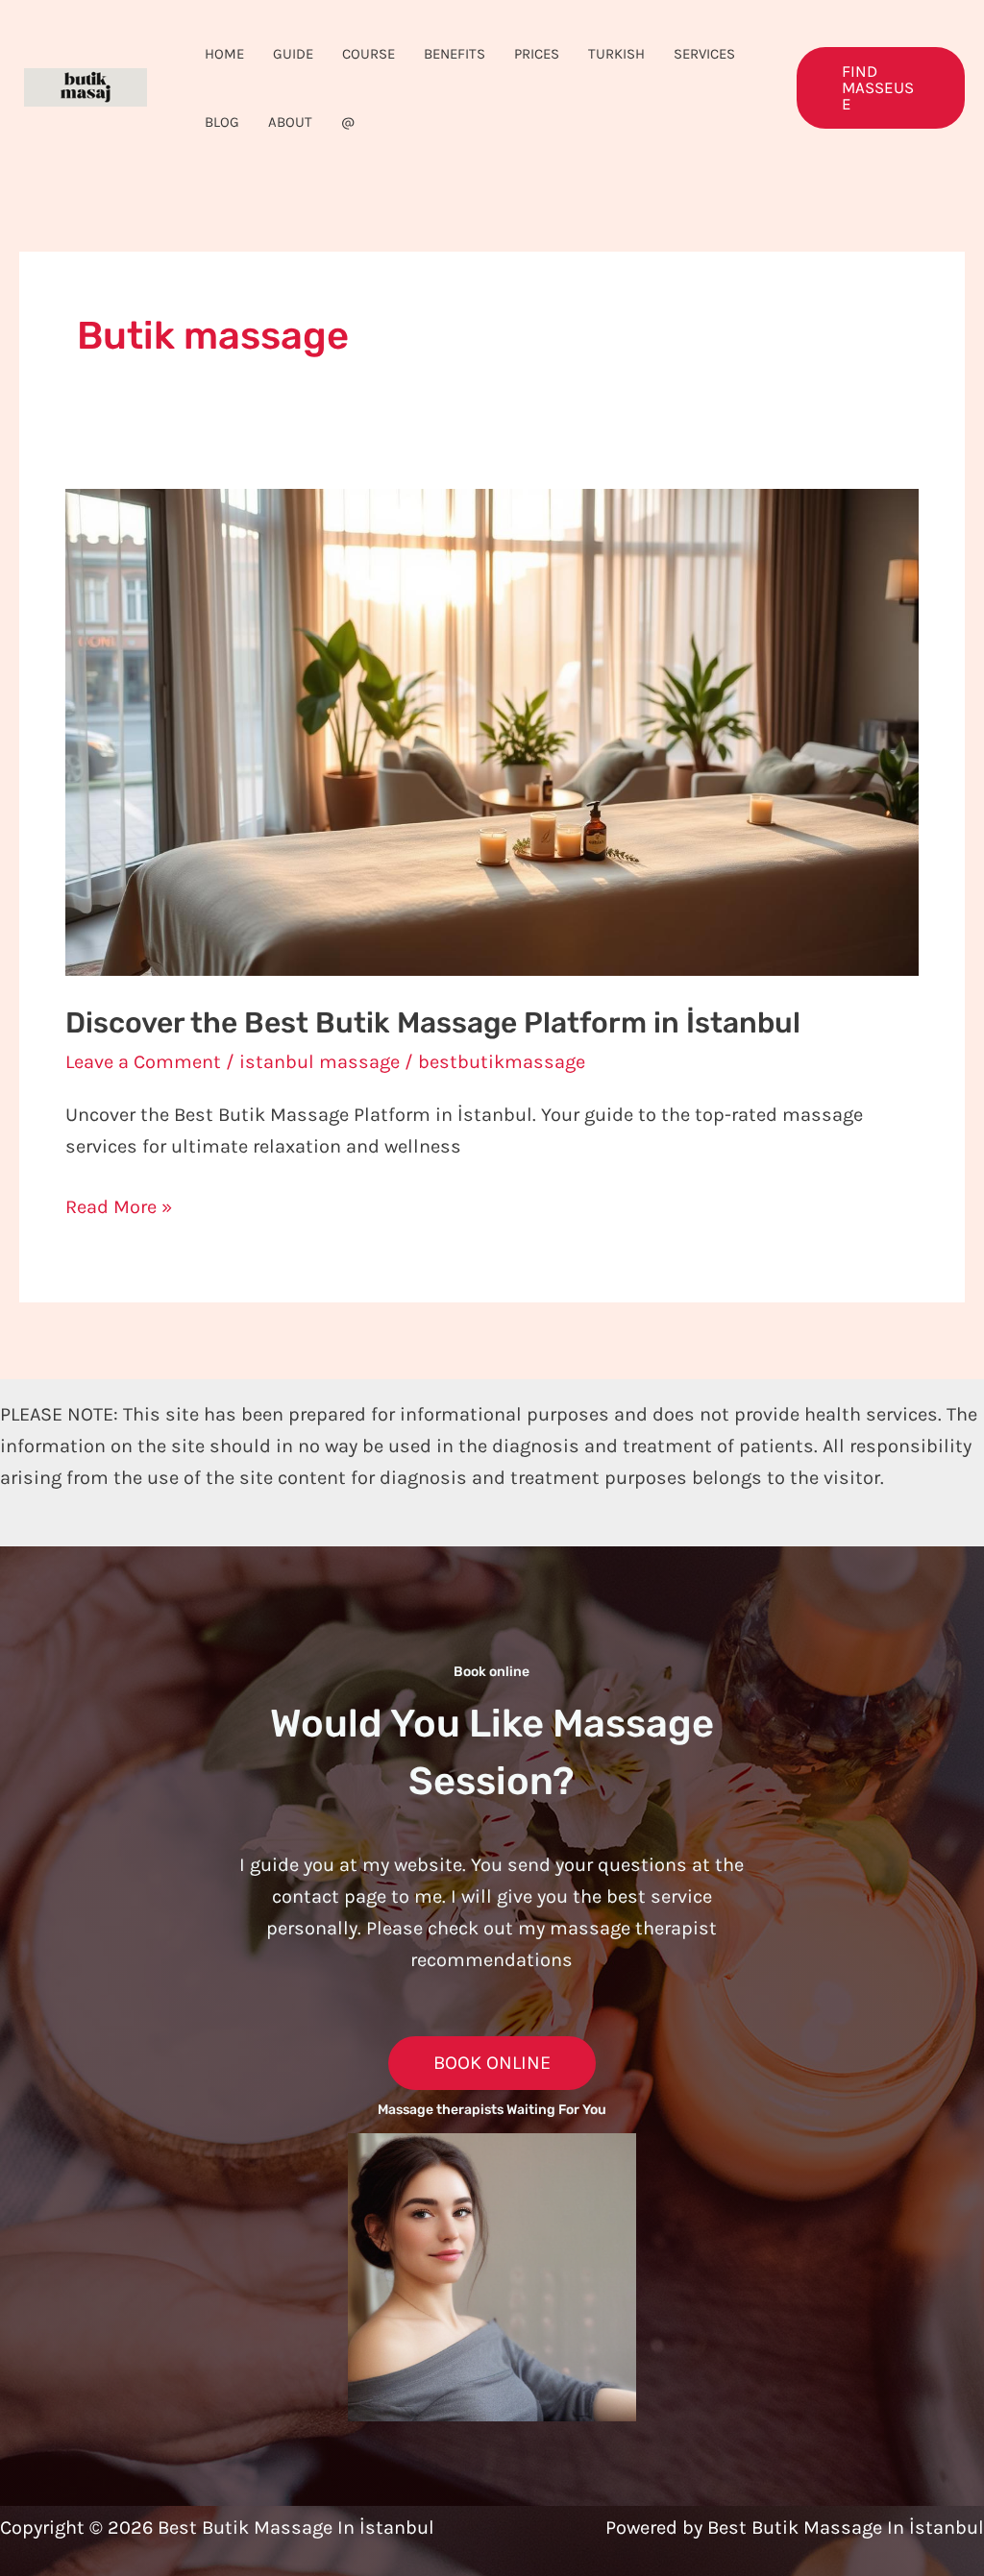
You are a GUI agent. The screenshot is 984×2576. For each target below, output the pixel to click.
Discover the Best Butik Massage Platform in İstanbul (433, 1023)
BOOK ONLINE (492, 2063)
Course (369, 54)
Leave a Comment (143, 1062)
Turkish (616, 54)
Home (224, 54)
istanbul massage (320, 1062)
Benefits (455, 54)
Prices (537, 54)
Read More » (119, 1204)
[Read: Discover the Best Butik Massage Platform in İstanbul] (492, 730)
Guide (293, 54)
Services (704, 54)
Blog (222, 122)
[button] (881, 88)
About (290, 122)
